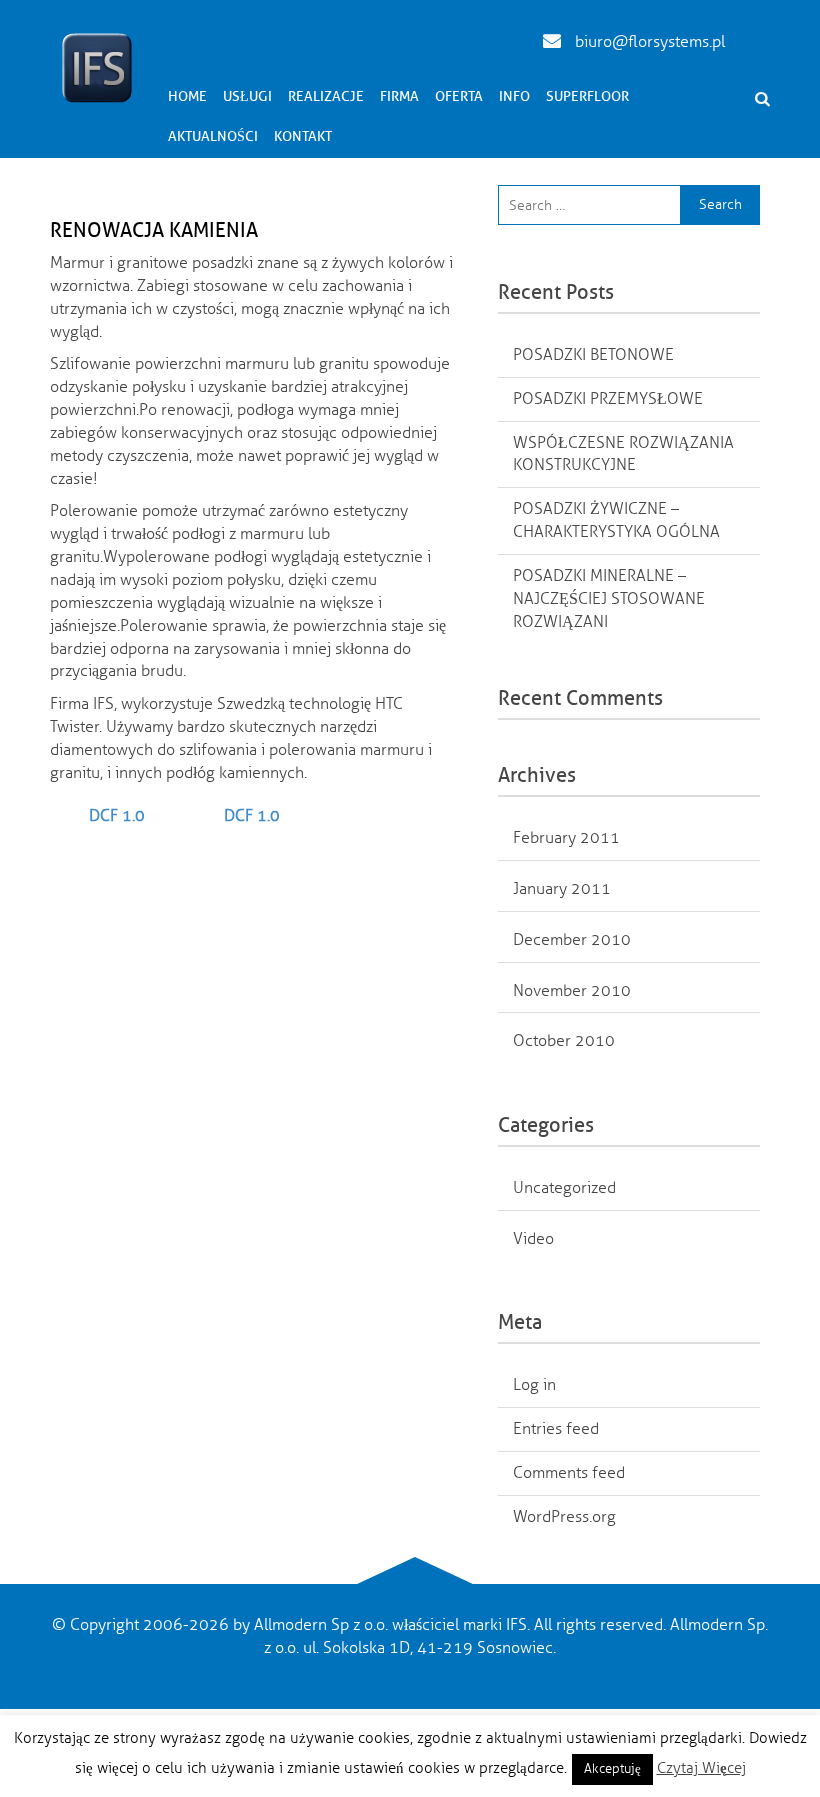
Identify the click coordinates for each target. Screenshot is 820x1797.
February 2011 (566, 838)
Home (187, 96)
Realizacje (326, 96)
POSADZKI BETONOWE (593, 355)
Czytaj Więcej (701, 1768)
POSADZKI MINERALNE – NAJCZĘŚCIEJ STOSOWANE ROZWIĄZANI (609, 599)
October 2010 (564, 1041)
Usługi (247, 96)
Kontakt (303, 136)
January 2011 (562, 889)
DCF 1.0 (117, 816)
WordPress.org (564, 1517)
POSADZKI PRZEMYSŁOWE (608, 399)
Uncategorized (564, 1188)
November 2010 (572, 991)
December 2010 (572, 940)
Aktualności (213, 136)
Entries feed (556, 1429)
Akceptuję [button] (612, 1769)
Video (533, 1239)
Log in (534, 1385)
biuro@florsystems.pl (648, 42)
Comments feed (569, 1473)
